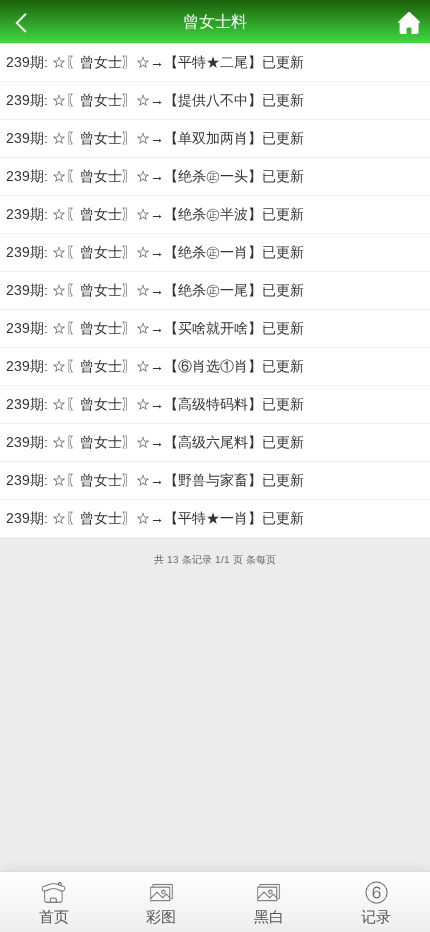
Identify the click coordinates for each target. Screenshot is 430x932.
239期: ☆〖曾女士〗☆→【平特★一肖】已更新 (155, 518)
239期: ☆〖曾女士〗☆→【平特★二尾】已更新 (155, 62)
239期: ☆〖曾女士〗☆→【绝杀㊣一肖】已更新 (155, 252)
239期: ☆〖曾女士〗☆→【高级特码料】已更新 (155, 404)
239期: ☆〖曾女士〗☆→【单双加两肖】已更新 (155, 138)
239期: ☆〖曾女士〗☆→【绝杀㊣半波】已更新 (155, 214)
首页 (54, 916)
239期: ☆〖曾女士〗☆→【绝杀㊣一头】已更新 (155, 176)
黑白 (269, 916)
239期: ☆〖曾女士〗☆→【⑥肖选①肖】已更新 (155, 366)
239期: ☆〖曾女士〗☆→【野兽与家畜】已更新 (155, 480)
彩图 (161, 916)
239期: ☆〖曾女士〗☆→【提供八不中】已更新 (155, 100)
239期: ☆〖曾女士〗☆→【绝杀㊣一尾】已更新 (155, 290)
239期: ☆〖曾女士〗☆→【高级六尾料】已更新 (155, 442)
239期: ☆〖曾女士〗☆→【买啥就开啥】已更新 (155, 328)
